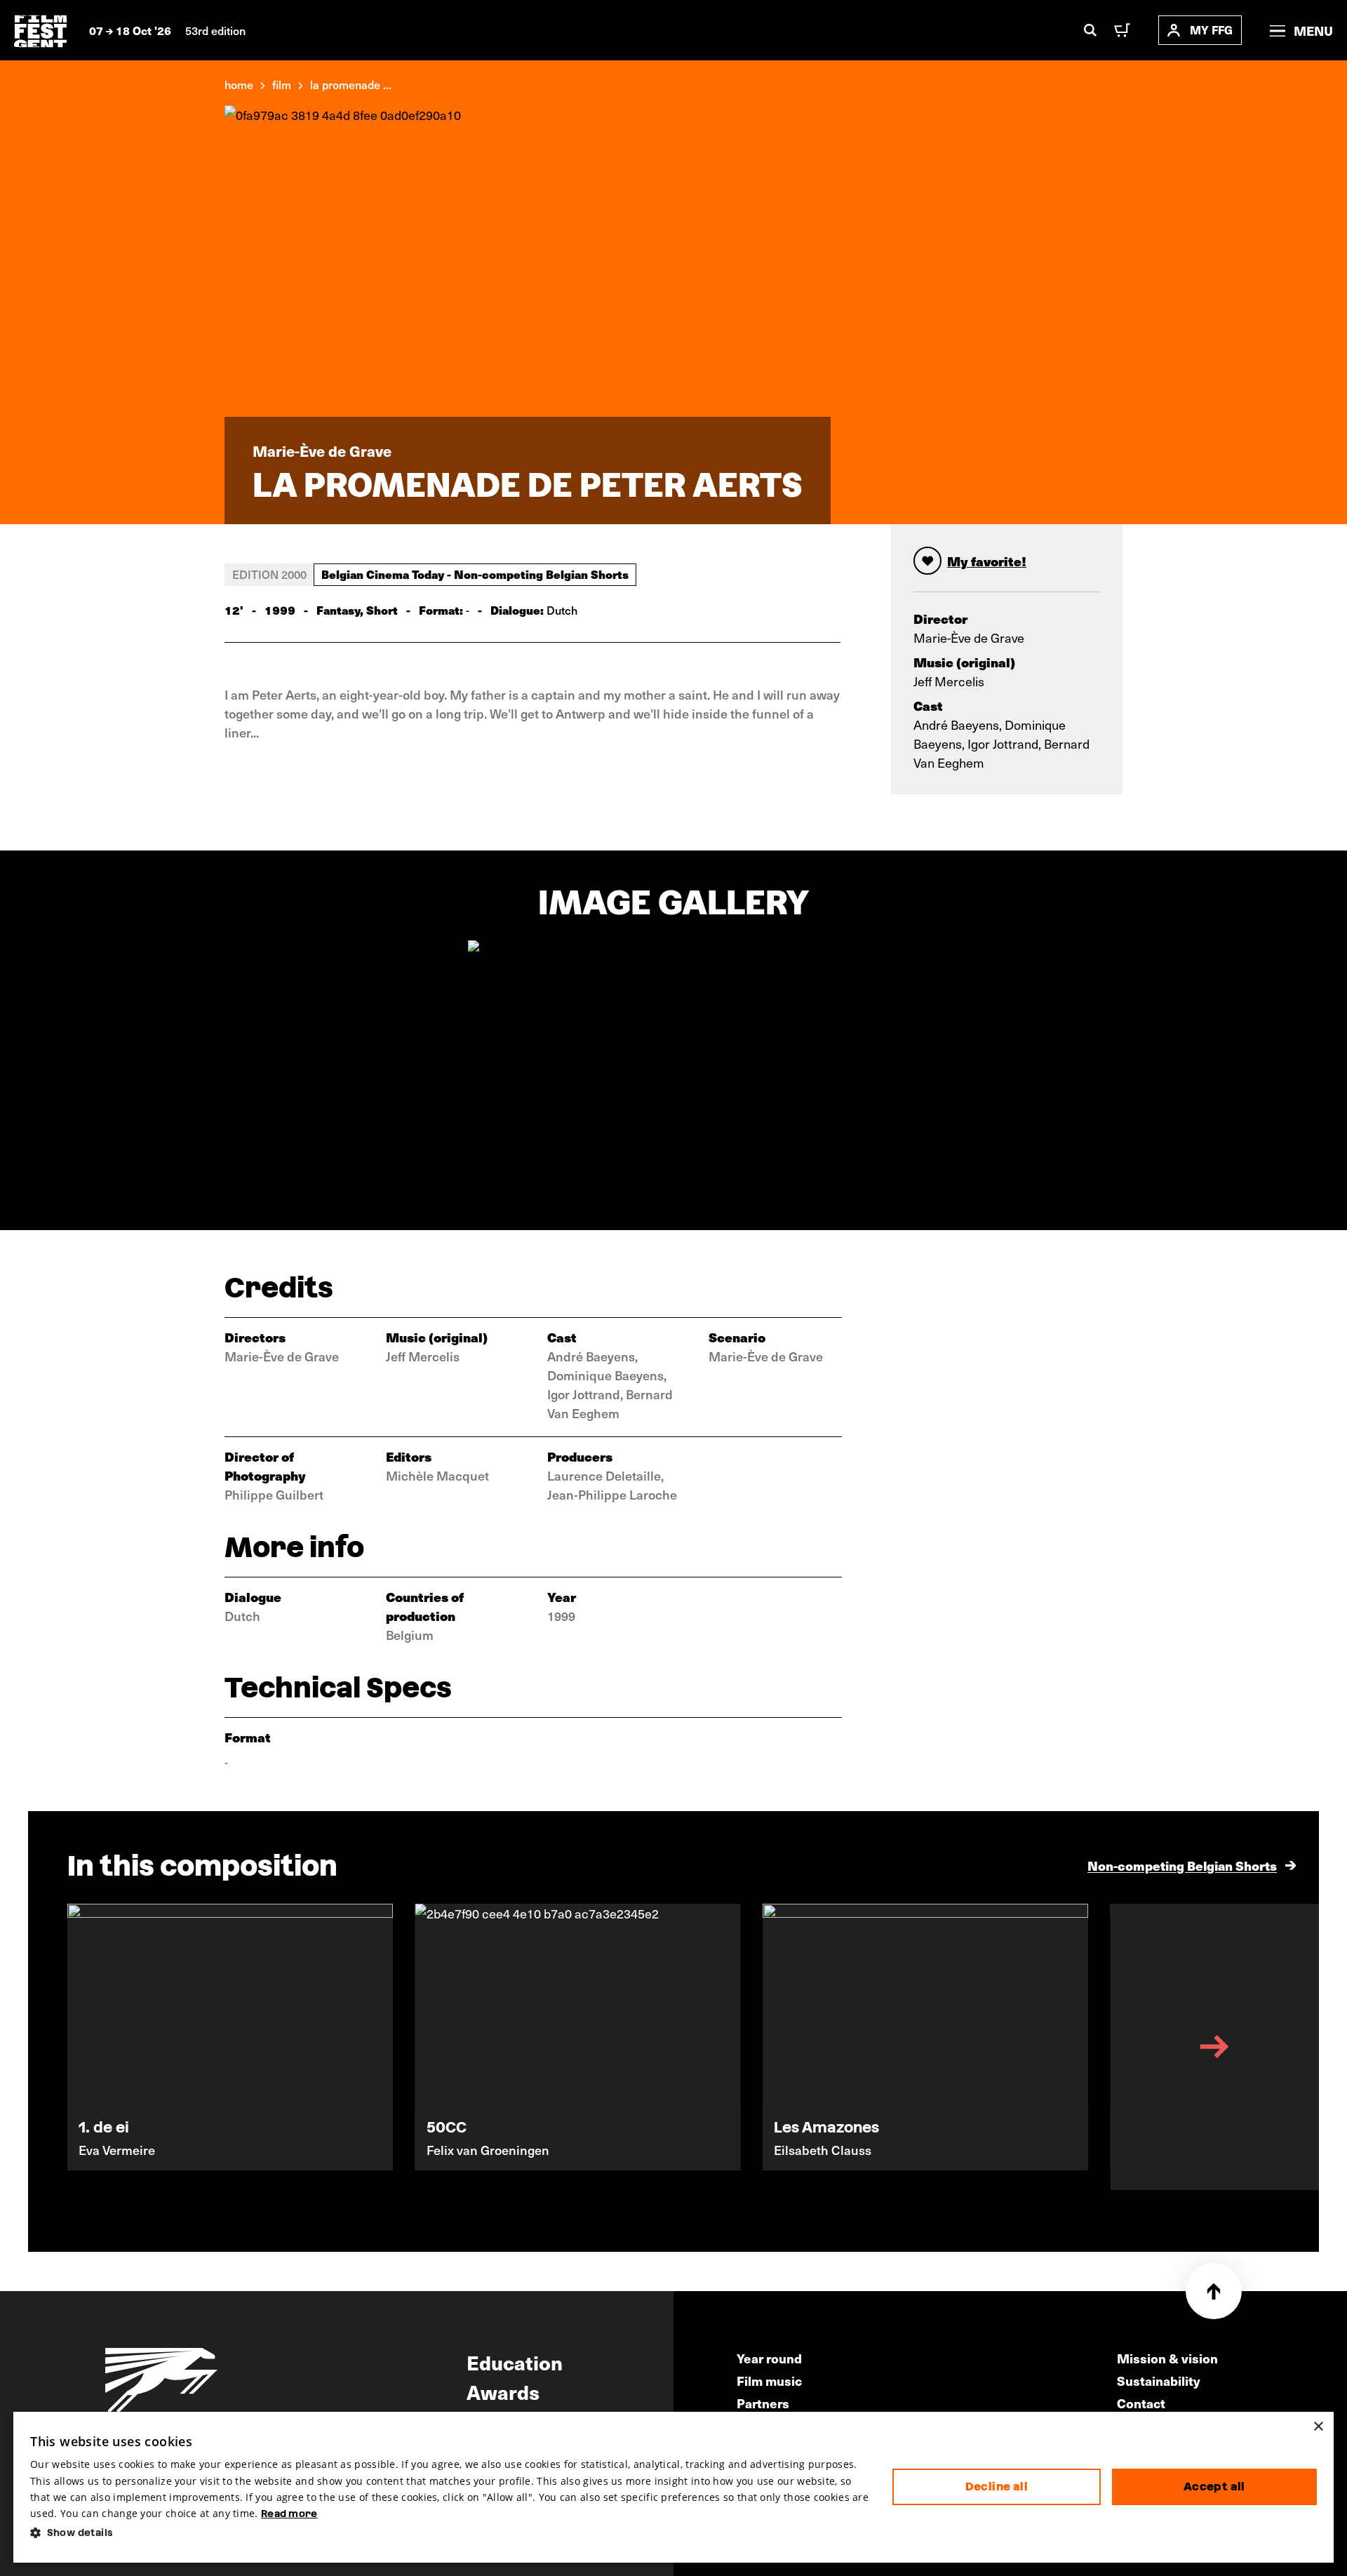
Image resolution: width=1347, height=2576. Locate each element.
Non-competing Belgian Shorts (1182, 1866)
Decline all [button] (997, 2487)
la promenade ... (351, 84)
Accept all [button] (1214, 2487)
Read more (289, 2514)
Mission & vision (1167, 2358)
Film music (769, 2381)
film (282, 84)
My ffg (1211, 30)
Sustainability (1159, 2381)
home (239, 84)
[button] (450, 2533)
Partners (763, 2403)
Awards (503, 2391)
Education (515, 2362)
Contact (1141, 2403)
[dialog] (673, 2487)
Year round (769, 2358)
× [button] (1318, 2427)
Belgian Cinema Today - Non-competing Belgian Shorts (475, 574)
